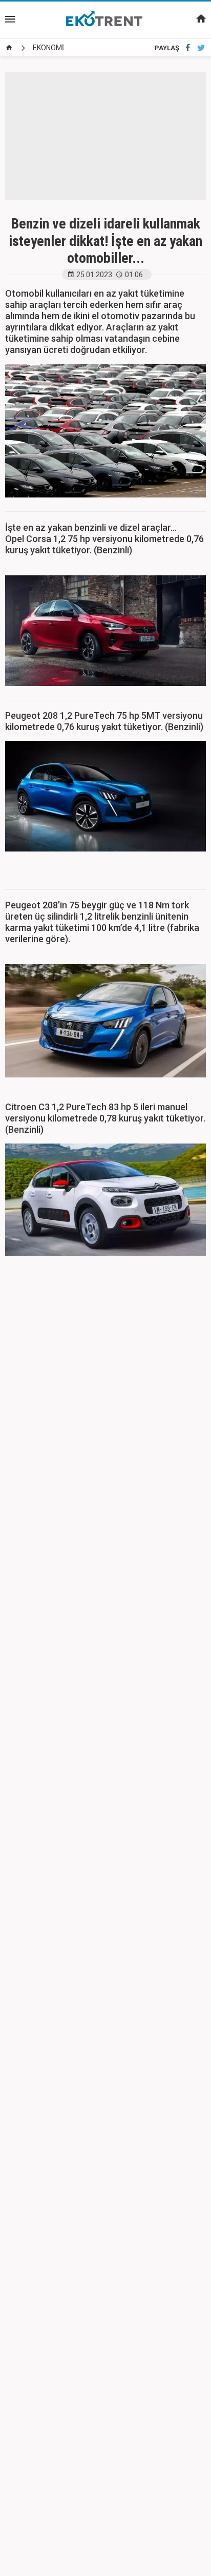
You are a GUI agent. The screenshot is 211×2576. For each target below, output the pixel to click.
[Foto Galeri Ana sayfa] (9, 48)
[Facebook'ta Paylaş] (188, 48)
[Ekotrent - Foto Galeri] (105, 19)
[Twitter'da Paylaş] (201, 48)
